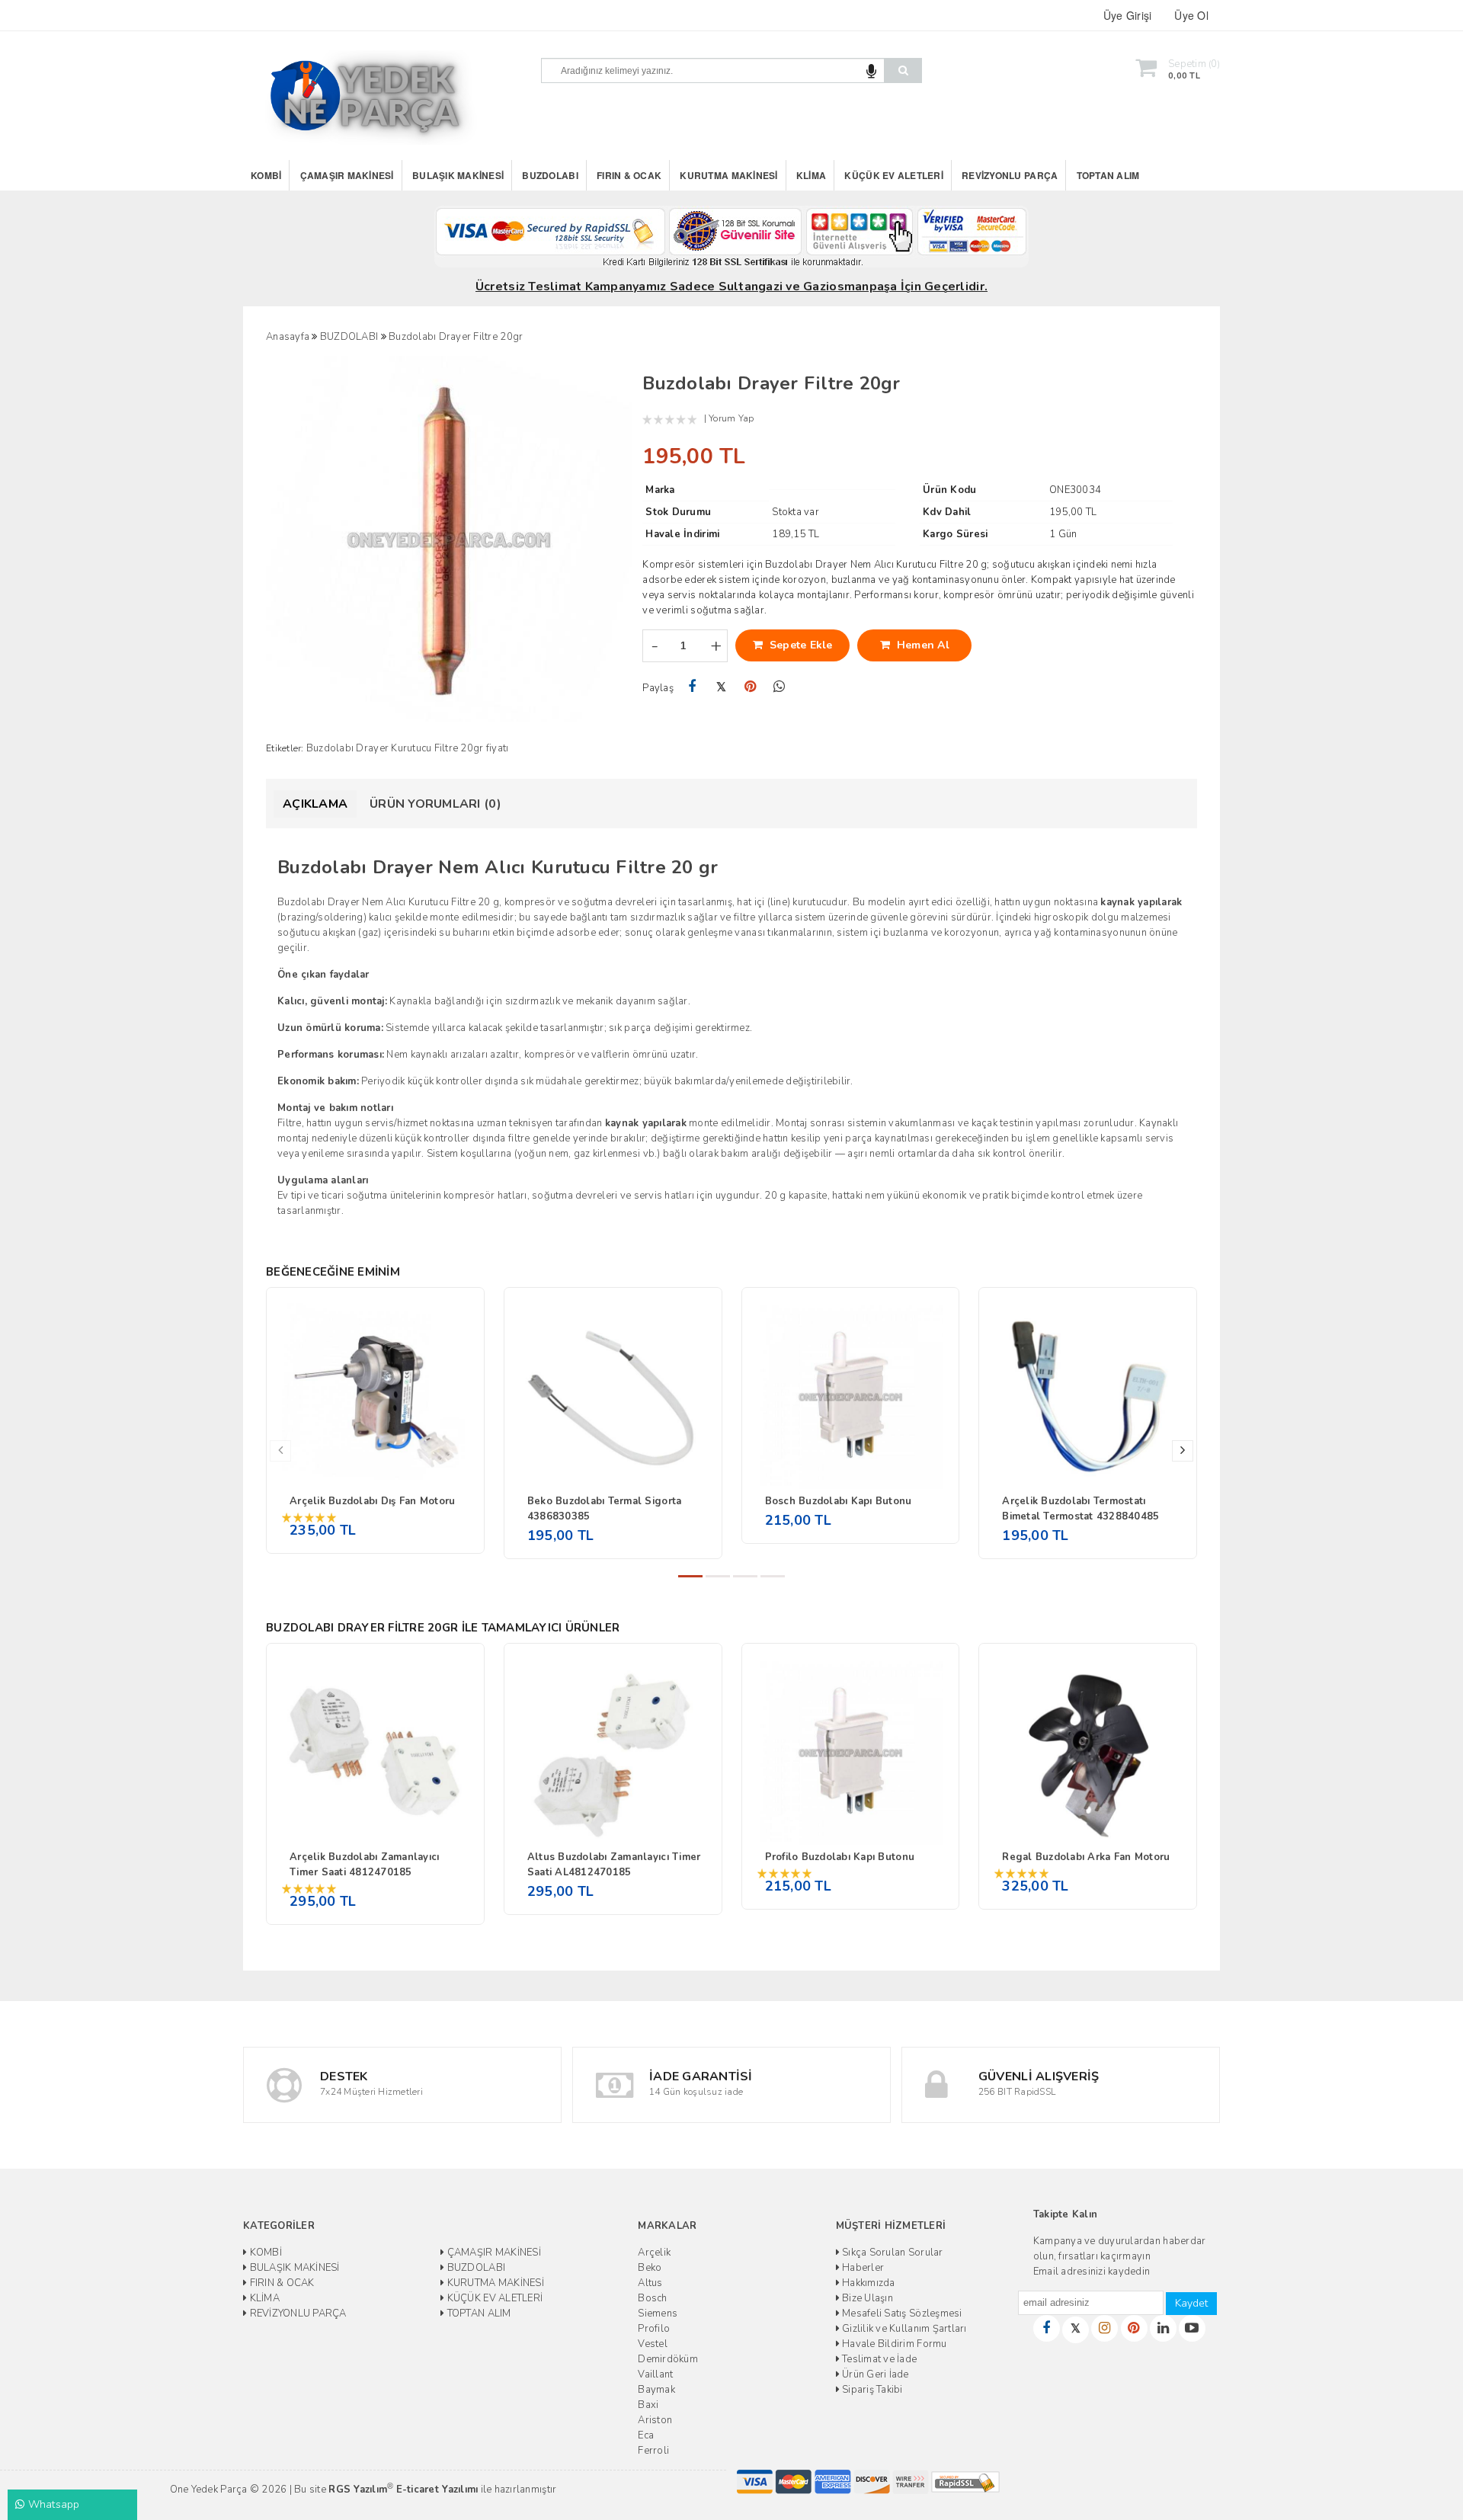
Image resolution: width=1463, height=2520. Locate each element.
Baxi (648, 2405)
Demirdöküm (668, 2359)
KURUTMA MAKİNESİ (728, 175)
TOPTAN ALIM (1108, 175)
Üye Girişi (1128, 15)
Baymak (656, 2390)
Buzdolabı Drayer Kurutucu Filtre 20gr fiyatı (407, 748)
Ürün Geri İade (874, 2374)
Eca (646, 2435)
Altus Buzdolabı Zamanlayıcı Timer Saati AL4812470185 (614, 1865)
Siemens (658, 2313)
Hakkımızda (868, 2283)
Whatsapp (52, 2504)
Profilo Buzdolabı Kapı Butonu (840, 1857)
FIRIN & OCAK (629, 175)
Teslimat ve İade (878, 2359)
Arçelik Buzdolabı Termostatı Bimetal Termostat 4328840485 (1080, 1509)
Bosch (652, 2298)
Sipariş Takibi (871, 2390)
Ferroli (653, 2451)
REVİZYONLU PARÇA (1010, 175)
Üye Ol (1191, 15)
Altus (650, 2283)
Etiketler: (285, 748)
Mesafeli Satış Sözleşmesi (901, 2313)
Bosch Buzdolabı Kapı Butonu (839, 1501)
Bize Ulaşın (866, 2298)
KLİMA (811, 175)
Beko (650, 2268)
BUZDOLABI (550, 175)
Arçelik (654, 2253)
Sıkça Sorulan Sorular (892, 2253)
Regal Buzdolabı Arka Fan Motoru (1086, 1857)
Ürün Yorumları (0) (435, 804)
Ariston (655, 2420)
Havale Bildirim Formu (893, 2344)
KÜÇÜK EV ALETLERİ (893, 175)
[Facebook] (691, 687)
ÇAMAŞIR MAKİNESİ (347, 175)
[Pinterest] (750, 687)
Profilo (654, 2329)
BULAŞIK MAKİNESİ (458, 175)
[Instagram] (1104, 2328)
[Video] (1192, 2328)
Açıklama (315, 804)
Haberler (862, 2268)
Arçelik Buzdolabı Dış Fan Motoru (372, 1501)
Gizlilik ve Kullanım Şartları (903, 2329)
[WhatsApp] (779, 687)
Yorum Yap (731, 418)
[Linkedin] (1163, 2328)
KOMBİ (266, 175)
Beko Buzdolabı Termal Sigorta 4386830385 (605, 1509)
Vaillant (655, 2374)
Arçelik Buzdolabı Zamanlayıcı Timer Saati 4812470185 (365, 1865)
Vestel (653, 2344)
